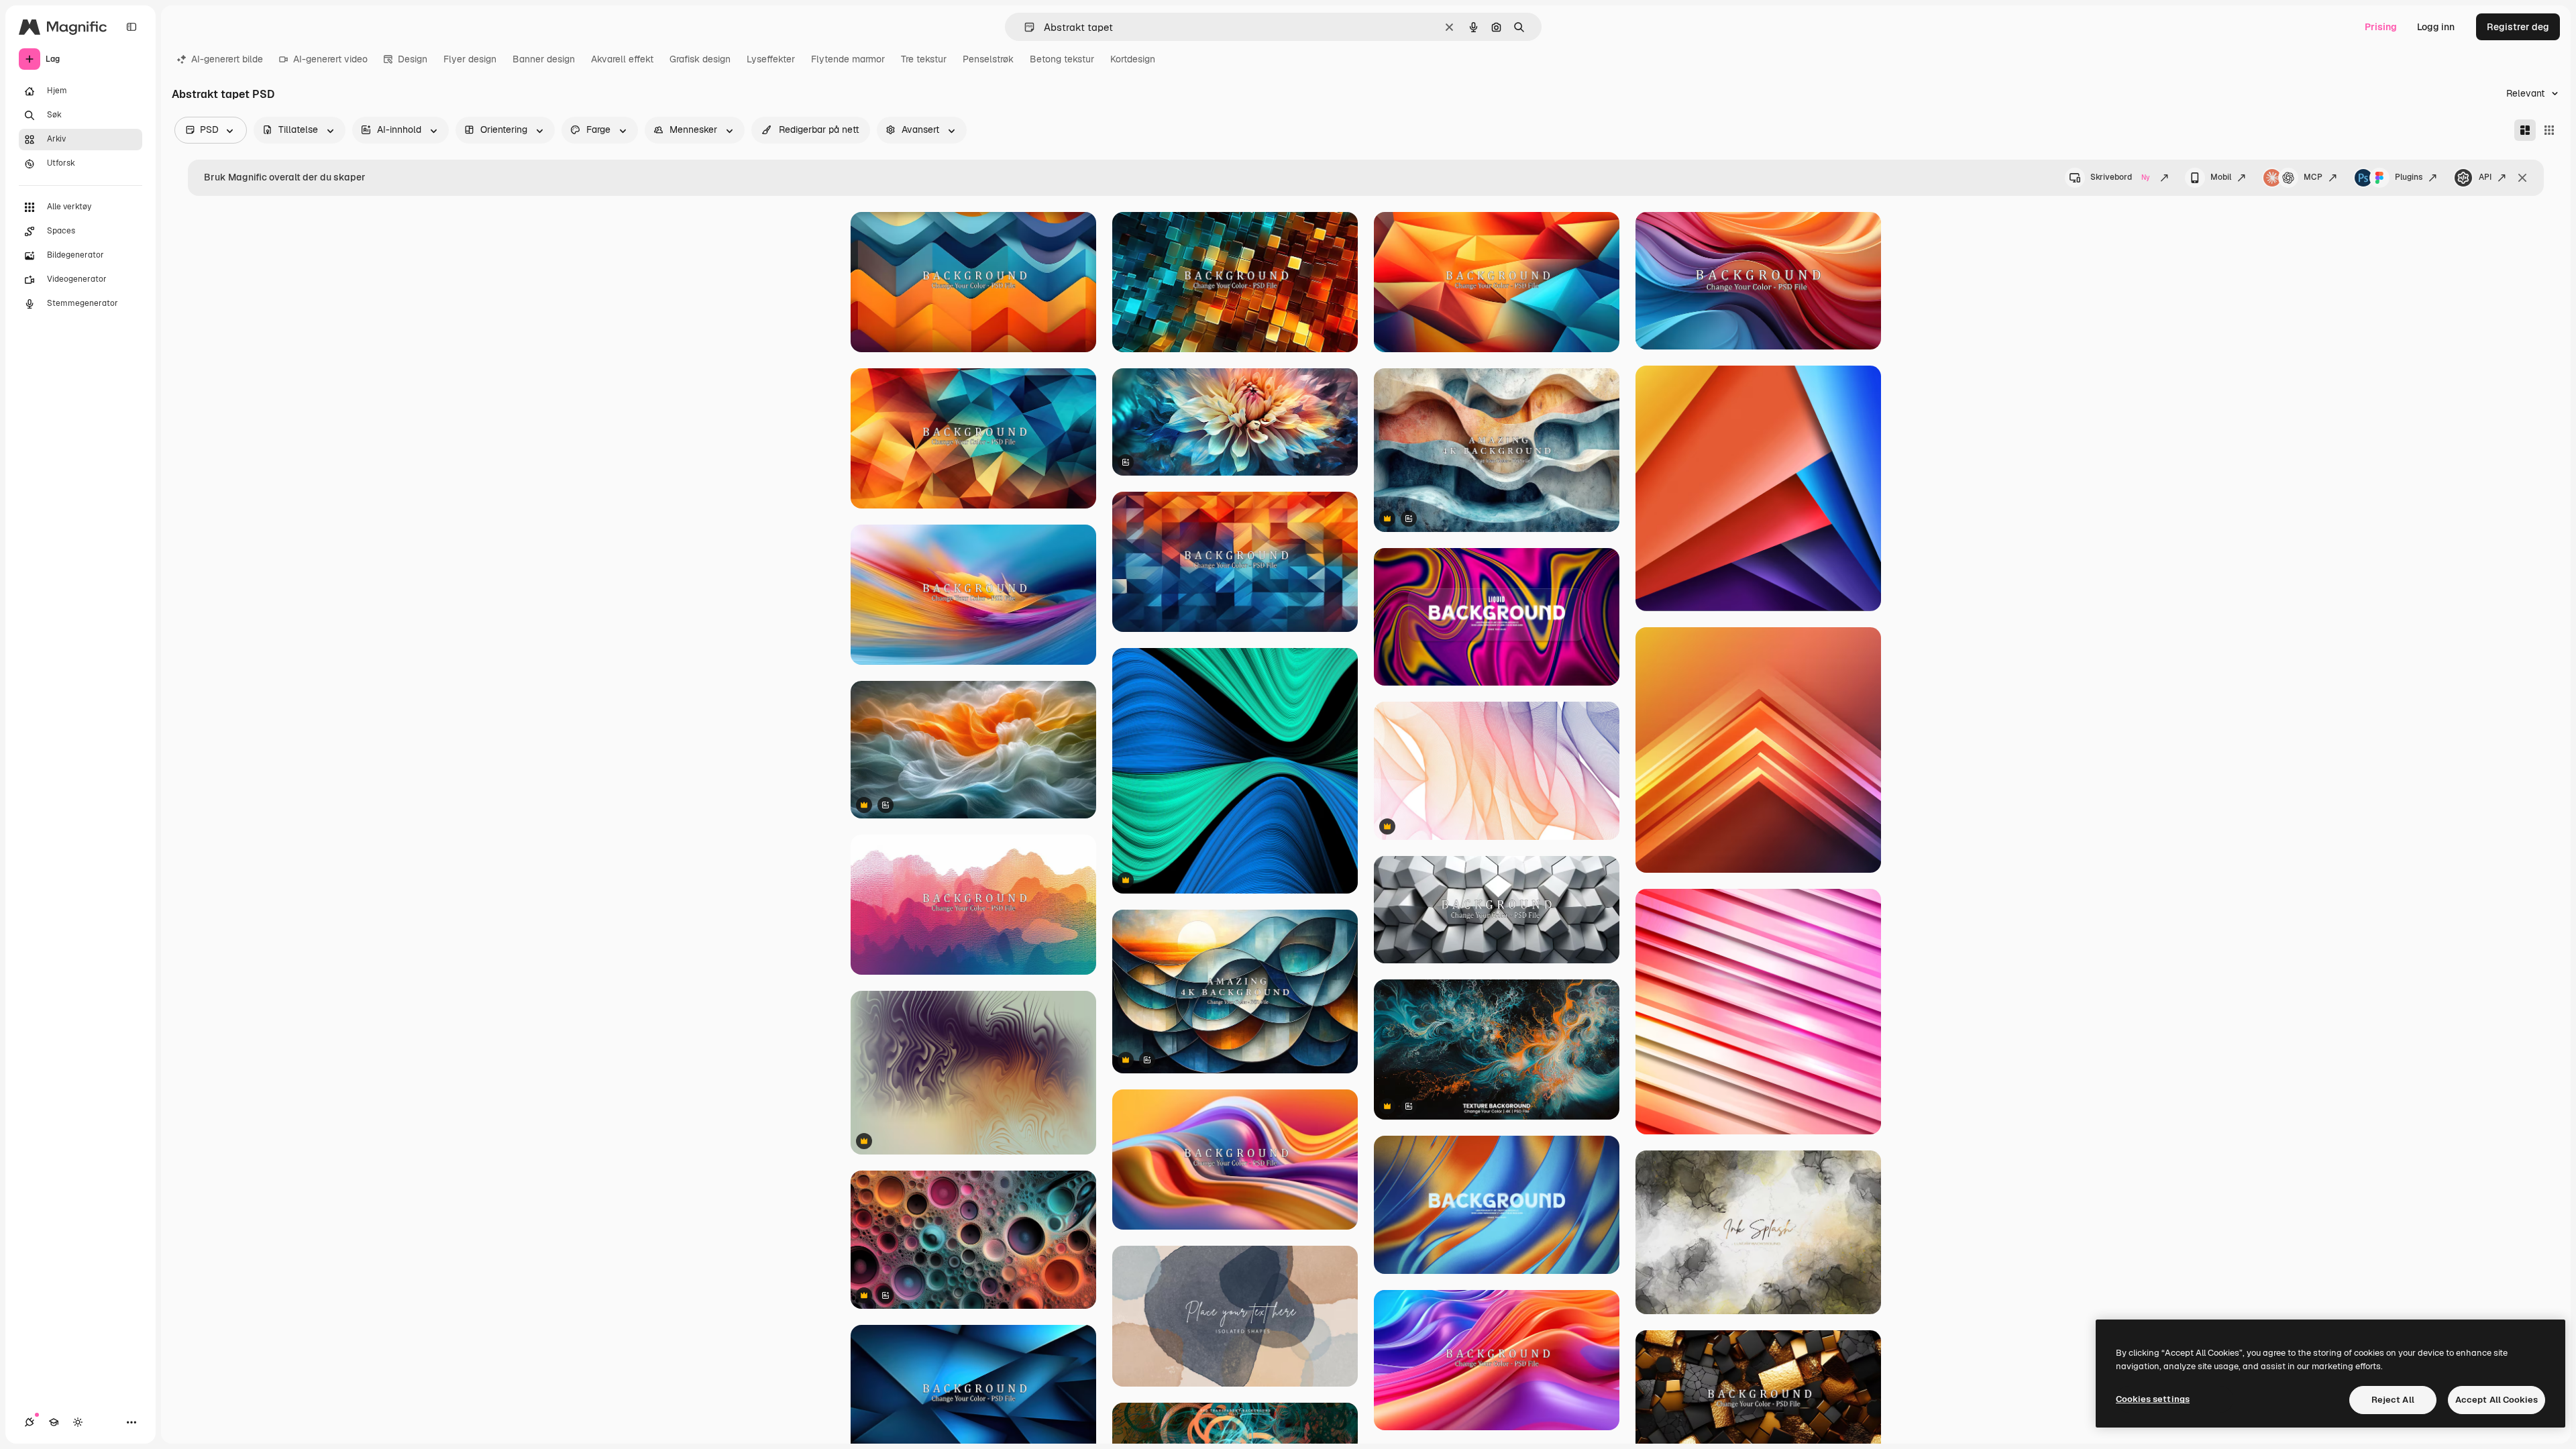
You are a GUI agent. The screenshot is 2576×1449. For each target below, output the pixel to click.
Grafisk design (700, 59)
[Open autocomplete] (1024, 27)
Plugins (2409, 177)
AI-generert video (330, 59)
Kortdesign (1133, 59)
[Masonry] (2525, 130)
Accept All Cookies (2497, 1400)
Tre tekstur (924, 59)
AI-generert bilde (227, 59)
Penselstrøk (988, 59)
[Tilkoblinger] (30, 1422)
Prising (2381, 27)
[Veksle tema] (78, 1422)
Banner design (544, 59)
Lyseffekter (771, 59)
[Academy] (54, 1422)
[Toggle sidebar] (131, 27)
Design (413, 59)
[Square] (2549, 130)
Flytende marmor (848, 59)
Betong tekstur (1062, 59)
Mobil (2221, 177)
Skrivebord (2120, 177)
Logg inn (2436, 27)
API (2485, 177)
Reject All (2393, 1400)
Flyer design (470, 59)
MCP (2313, 177)
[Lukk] (2522, 178)
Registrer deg (2518, 27)
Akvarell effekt (622, 59)
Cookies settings (2153, 1399)
